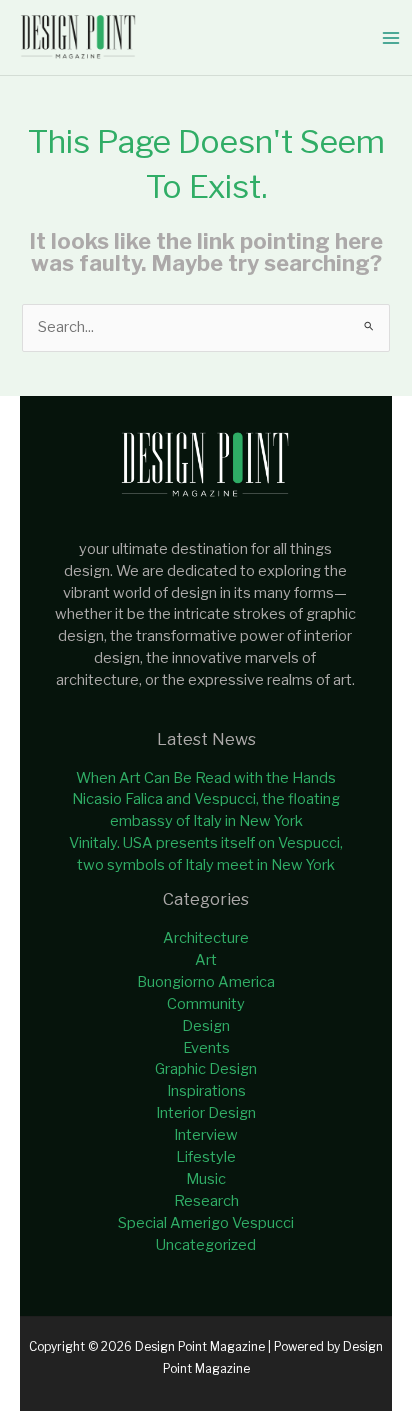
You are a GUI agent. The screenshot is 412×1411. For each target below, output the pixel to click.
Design (206, 1026)
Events (206, 1048)
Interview (206, 1135)
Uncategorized (206, 1245)
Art (206, 960)
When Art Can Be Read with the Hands (206, 778)
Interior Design (206, 1113)
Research (206, 1201)
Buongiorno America (206, 982)
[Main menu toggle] (391, 38)
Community (206, 1004)
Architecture (206, 938)
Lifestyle (206, 1157)
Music (206, 1179)
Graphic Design (206, 1069)
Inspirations (206, 1091)
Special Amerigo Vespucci (206, 1223)
